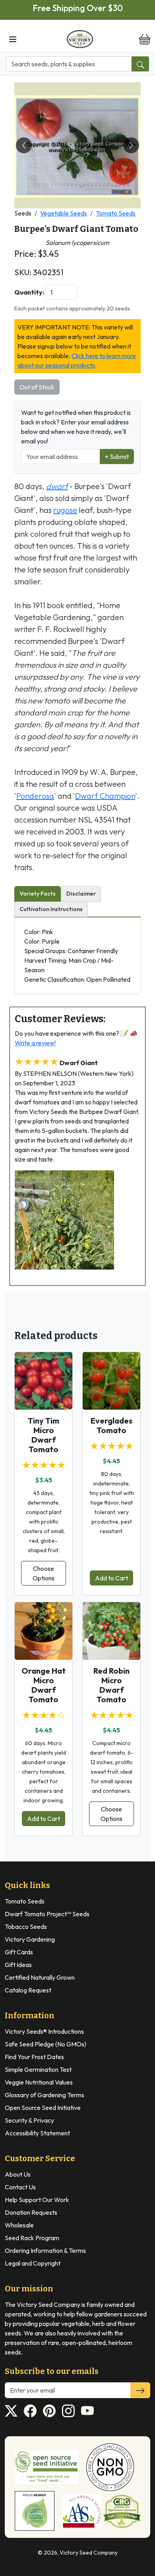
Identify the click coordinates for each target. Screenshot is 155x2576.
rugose (65, 510)
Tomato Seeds (116, 213)
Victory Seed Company (89, 2553)
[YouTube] (87, 2411)
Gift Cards (19, 1952)
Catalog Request (28, 1990)
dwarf (57, 486)
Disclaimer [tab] (81, 894)
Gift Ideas (18, 1965)
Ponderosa (35, 796)
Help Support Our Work (37, 2200)
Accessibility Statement (37, 2133)
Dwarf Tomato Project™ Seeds (47, 1914)
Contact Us (20, 2187)
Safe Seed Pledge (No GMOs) (46, 2044)
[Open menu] (13, 39)
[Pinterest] (49, 2411)
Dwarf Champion (105, 796)
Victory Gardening (30, 1939)
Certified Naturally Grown (40, 1977)
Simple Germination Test (38, 2069)
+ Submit (117, 457)
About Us (18, 2174)
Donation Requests (31, 2212)
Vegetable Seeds (64, 213)
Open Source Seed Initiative (43, 2108)
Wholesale (19, 2225)
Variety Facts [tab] (38, 894)
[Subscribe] (140, 2390)
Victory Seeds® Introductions (44, 2031)
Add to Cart (111, 1578)
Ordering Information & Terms (45, 2250)
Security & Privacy (29, 2120)
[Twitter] (11, 2411)
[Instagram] (68, 2411)
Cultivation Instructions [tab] (51, 909)
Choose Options (44, 1573)
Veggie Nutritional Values (39, 2082)
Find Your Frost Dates (34, 2057)
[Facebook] (30, 2411)
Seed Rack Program (32, 2238)
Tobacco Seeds (26, 1927)
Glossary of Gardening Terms (45, 2095)
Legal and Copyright (33, 2263)
